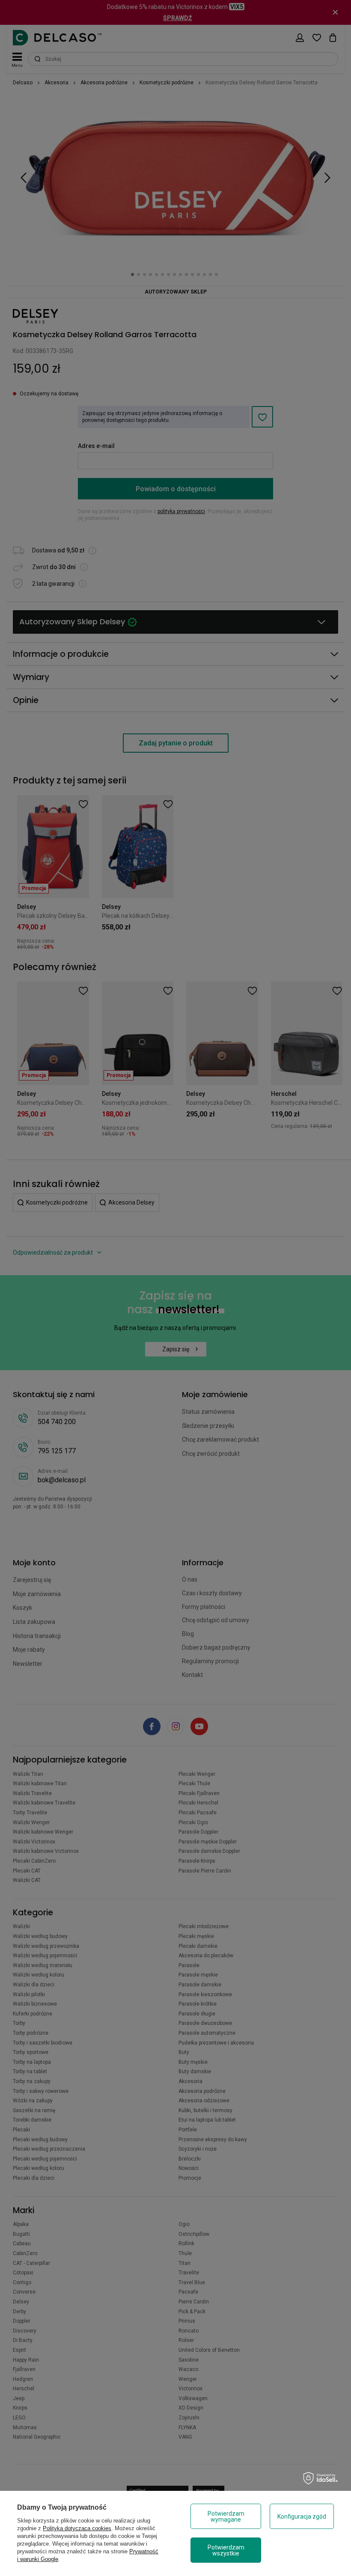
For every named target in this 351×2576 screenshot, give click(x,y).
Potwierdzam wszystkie (226, 2550)
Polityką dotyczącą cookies (77, 2528)
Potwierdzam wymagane (226, 2517)
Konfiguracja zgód (302, 2517)
